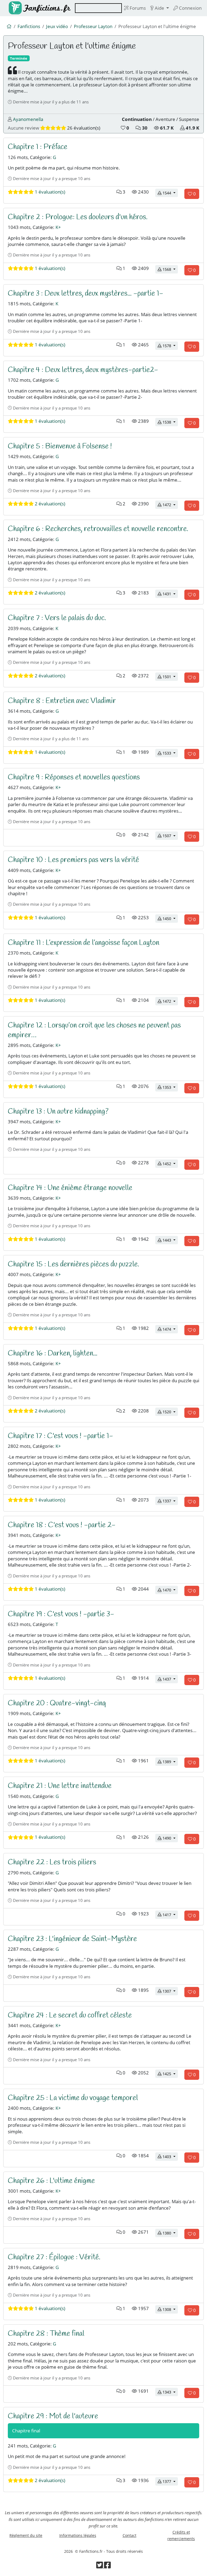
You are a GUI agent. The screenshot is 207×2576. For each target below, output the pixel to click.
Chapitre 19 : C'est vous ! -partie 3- (61, 1614)
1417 (170, 1915)
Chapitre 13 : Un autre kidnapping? (58, 1112)
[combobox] (98, 8)
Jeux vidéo (57, 26)
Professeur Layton (93, 26)
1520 (170, 1412)
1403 (170, 2156)
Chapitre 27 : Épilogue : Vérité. (54, 2257)
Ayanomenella (28, 119)
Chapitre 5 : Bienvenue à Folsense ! (60, 446)
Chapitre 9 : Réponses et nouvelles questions (74, 777)
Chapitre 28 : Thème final (46, 2334)
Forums (137, 8)
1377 (170, 2481)
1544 (170, 193)
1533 (170, 753)
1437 (170, 1679)
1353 (170, 1087)
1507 (170, 836)
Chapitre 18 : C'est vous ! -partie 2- (62, 1525)
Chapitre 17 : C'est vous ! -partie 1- (61, 1436)
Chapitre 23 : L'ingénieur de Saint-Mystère (72, 1939)
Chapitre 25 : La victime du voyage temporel (73, 2098)
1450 (170, 918)
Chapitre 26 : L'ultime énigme (51, 2181)
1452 (170, 1164)
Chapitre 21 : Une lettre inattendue (60, 1786)
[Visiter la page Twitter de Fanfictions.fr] (100, 2566)
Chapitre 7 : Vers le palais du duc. (57, 618)
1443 (170, 1240)
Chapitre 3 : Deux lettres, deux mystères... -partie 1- (86, 294)
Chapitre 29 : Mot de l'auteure (53, 2416)
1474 (170, 1329)
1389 (170, 1762)
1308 (170, 2309)
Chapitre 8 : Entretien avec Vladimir (62, 701)
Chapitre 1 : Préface (38, 147)
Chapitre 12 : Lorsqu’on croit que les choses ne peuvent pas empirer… (94, 1030)
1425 (170, 2074)
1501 (170, 677)
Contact (130, 2535)
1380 (170, 2233)
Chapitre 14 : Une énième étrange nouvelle (70, 1188)
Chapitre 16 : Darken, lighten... (53, 1353)
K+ (58, 227)
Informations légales (78, 2535)
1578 (170, 346)
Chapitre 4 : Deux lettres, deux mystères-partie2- (83, 370)
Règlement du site (26, 2535)
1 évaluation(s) (49, 192)
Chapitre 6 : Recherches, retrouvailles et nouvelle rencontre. (98, 529)
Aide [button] (159, 8)
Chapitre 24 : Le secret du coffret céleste (70, 2015)
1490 (170, 1838)
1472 (170, 505)
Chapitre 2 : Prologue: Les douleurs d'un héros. (78, 217)
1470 (170, 1590)
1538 (170, 422)
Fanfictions (29, 26)
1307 (170, 1991)
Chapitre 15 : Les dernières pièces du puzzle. (73, 1264)
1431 (170, 594)
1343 (170, 2392)
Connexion (190, 8)
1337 (170, 1501)
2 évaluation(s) (49, 504)
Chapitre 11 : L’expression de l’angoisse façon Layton (84, 943)
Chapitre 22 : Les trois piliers (52, 1862)
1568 (170, 269)
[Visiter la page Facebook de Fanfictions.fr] (107, 2566)
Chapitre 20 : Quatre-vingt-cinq (57, 1703)
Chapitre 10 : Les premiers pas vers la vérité (73, 860)
